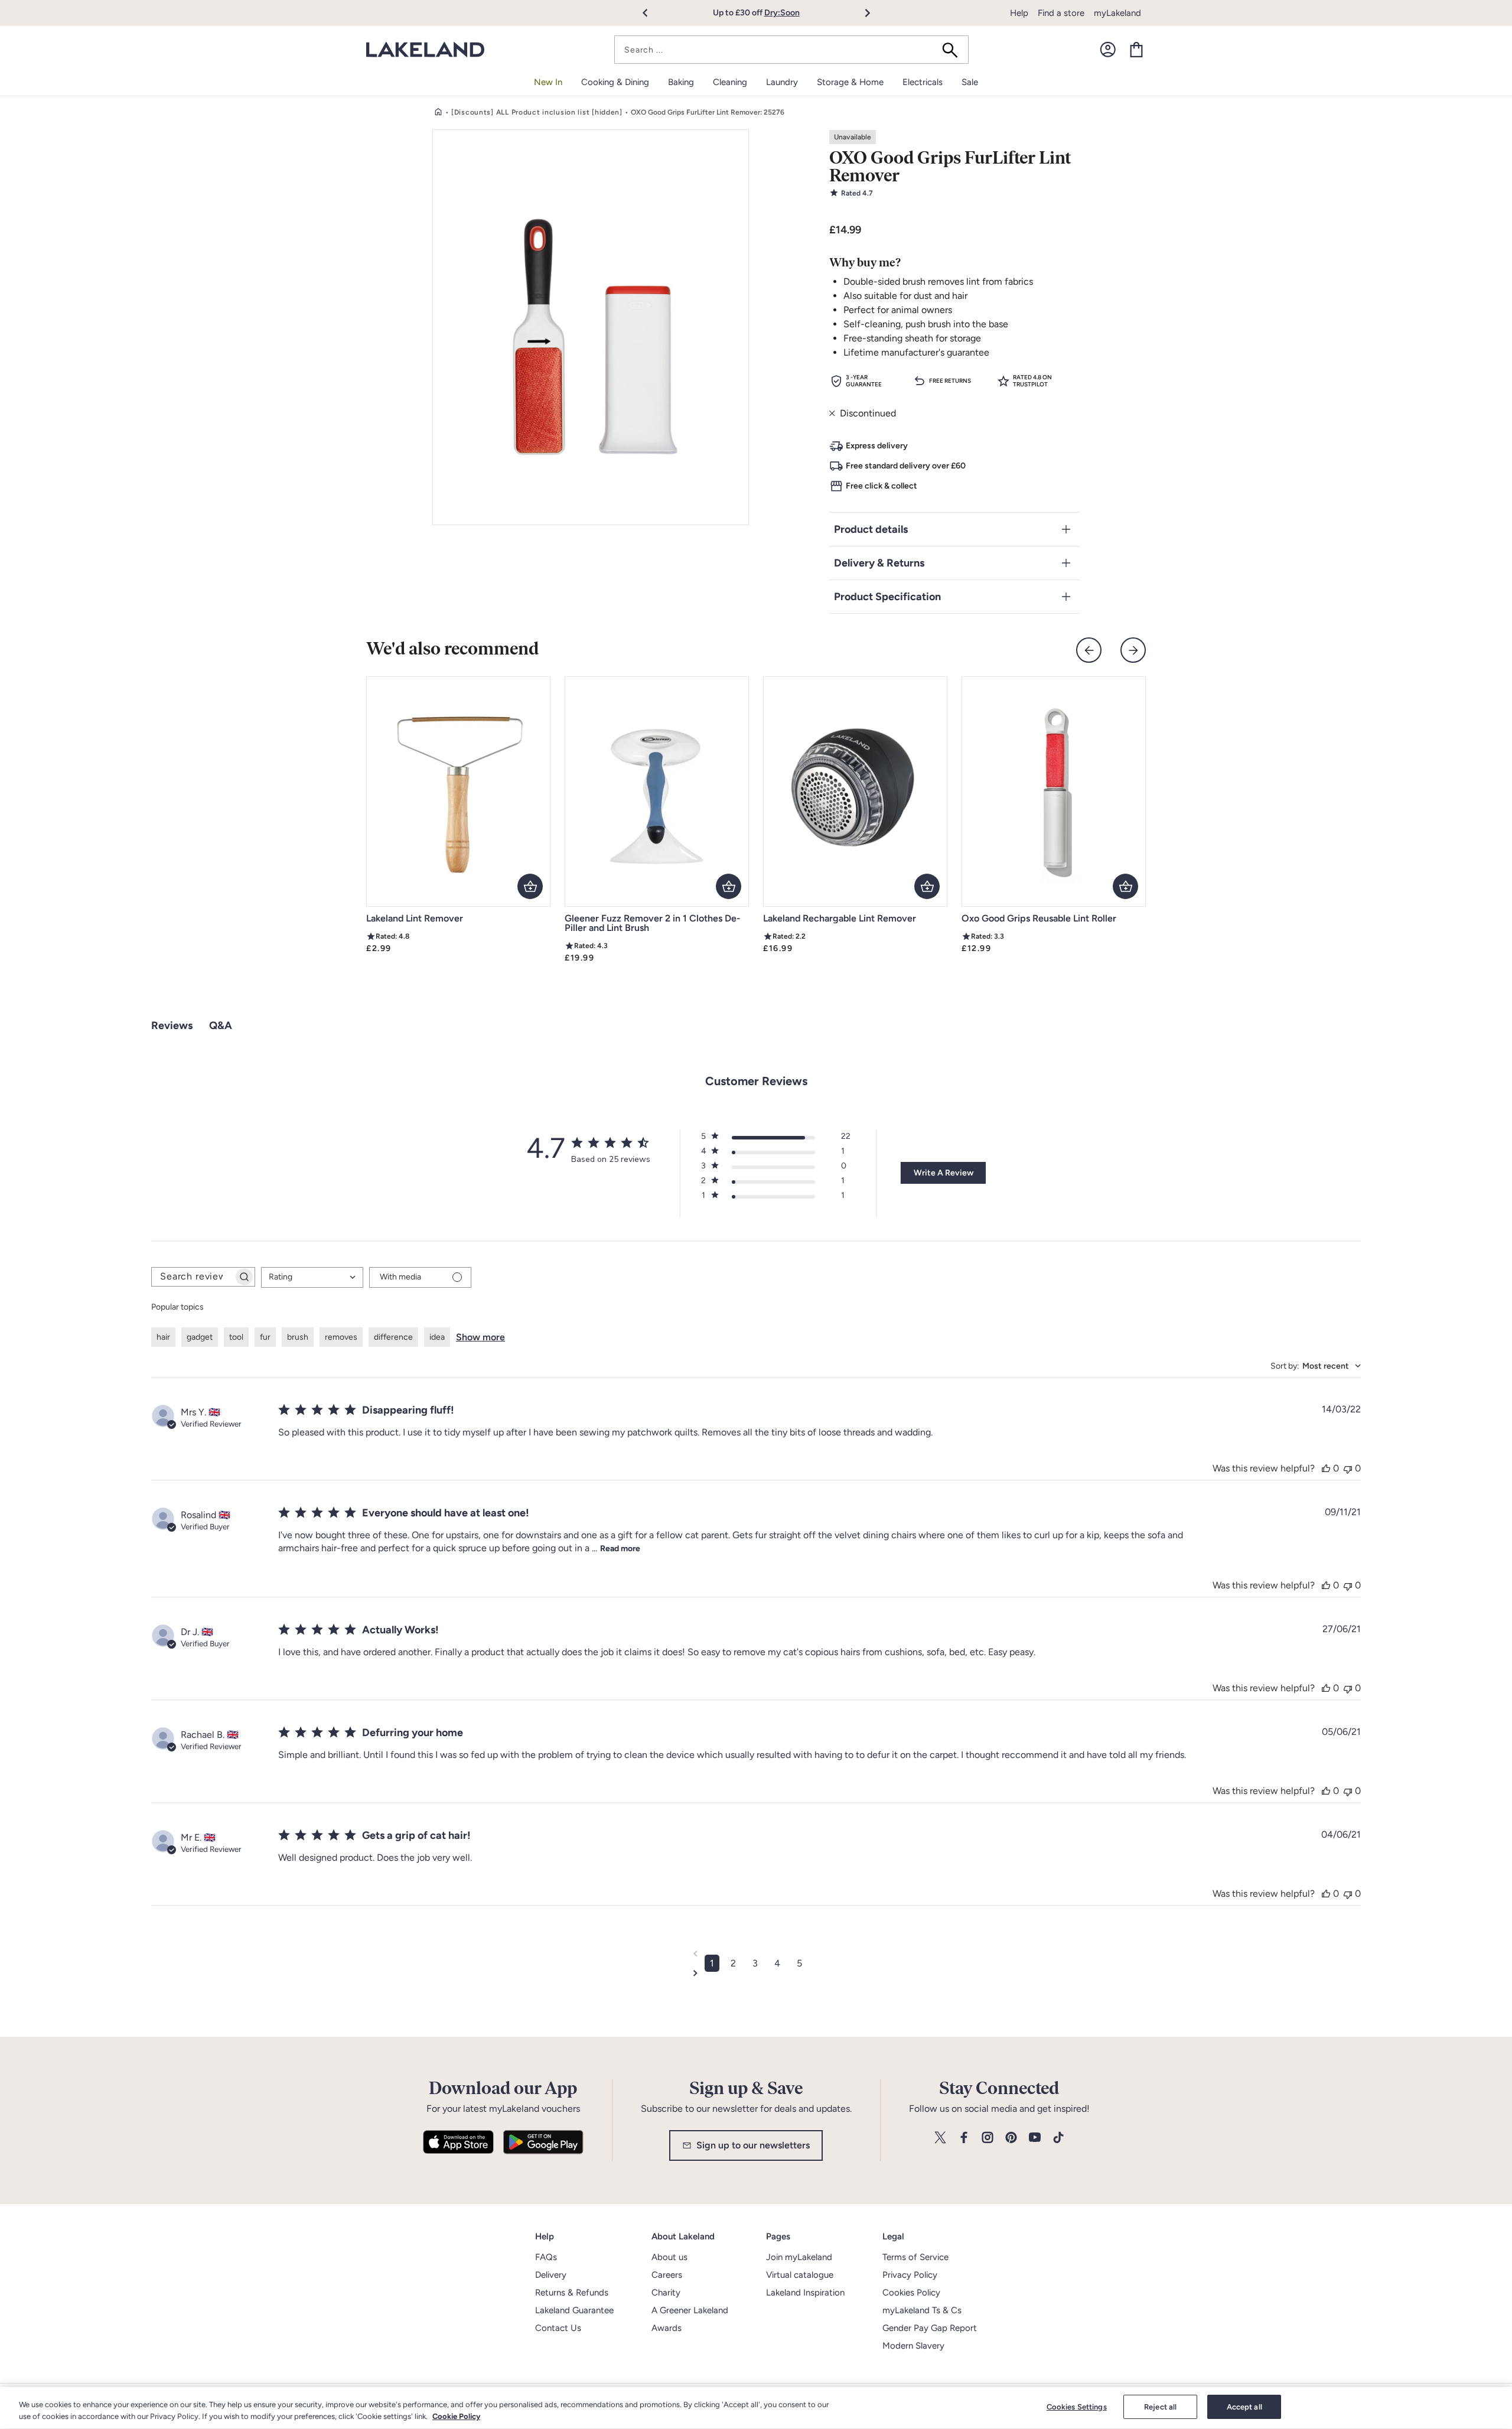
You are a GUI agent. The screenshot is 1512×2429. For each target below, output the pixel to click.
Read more (620, 1549)
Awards (667, 2328)
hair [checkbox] (163, 1337)
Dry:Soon (782, 13)
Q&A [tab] (221, 1025)
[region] (756, 2408)
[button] (652, 13)
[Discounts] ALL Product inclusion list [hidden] (537, 112)
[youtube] (1035, 2138)
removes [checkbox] (341, 1337)
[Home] (438, 112)
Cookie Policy (456, 2416)
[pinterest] (1011, 2138)
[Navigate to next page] (756, 1973)
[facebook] (964, 2138)
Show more (480, 1337)
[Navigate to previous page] (756, 1953)
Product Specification (887, 597)
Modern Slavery (913, 2346)
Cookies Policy (911, 2293)
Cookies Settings (1077, 2407)
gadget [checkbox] (200, 1337)
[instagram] (988, 2138)
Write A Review (944, 1173)
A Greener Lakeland (690, 2310)
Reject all (1160, 2407)
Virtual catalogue (800, 2275)
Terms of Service (915, 2257)
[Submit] (954, 50)
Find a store (1061, 13)
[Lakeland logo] (425, 50)
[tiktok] (1058, 2138)
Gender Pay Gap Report (930, 2328)
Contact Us (558, 2328)
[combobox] (791, 50)
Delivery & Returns (879, 563)
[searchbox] (193, 1277)
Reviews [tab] (172, 1025)
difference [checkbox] (393, 1337)
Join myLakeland (799, 2257)
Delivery (551, 2275)
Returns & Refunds (572, 2293)
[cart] (1136, 50)
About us (669, 2257)
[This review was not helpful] (1348, 1468)
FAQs (546, 2257)
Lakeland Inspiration (805, 2293)
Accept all (1244, 2407)
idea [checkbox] (437, 1337)
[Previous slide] (1089, 650)
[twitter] (940, 2138)
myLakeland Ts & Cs (922, 2310)
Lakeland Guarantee (574, 2310)
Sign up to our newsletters (753, 2145)
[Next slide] (1133, 650)
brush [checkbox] (298, 1337)
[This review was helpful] (1326, 1468)
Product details (871, 529)
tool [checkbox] (236, 1337)
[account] (1108, 50)
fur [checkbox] (265, 1337)
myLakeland (1117, 13)
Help (1019, 13)
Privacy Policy (910, 2275)
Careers (667, 2275)
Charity (666, 2293)
